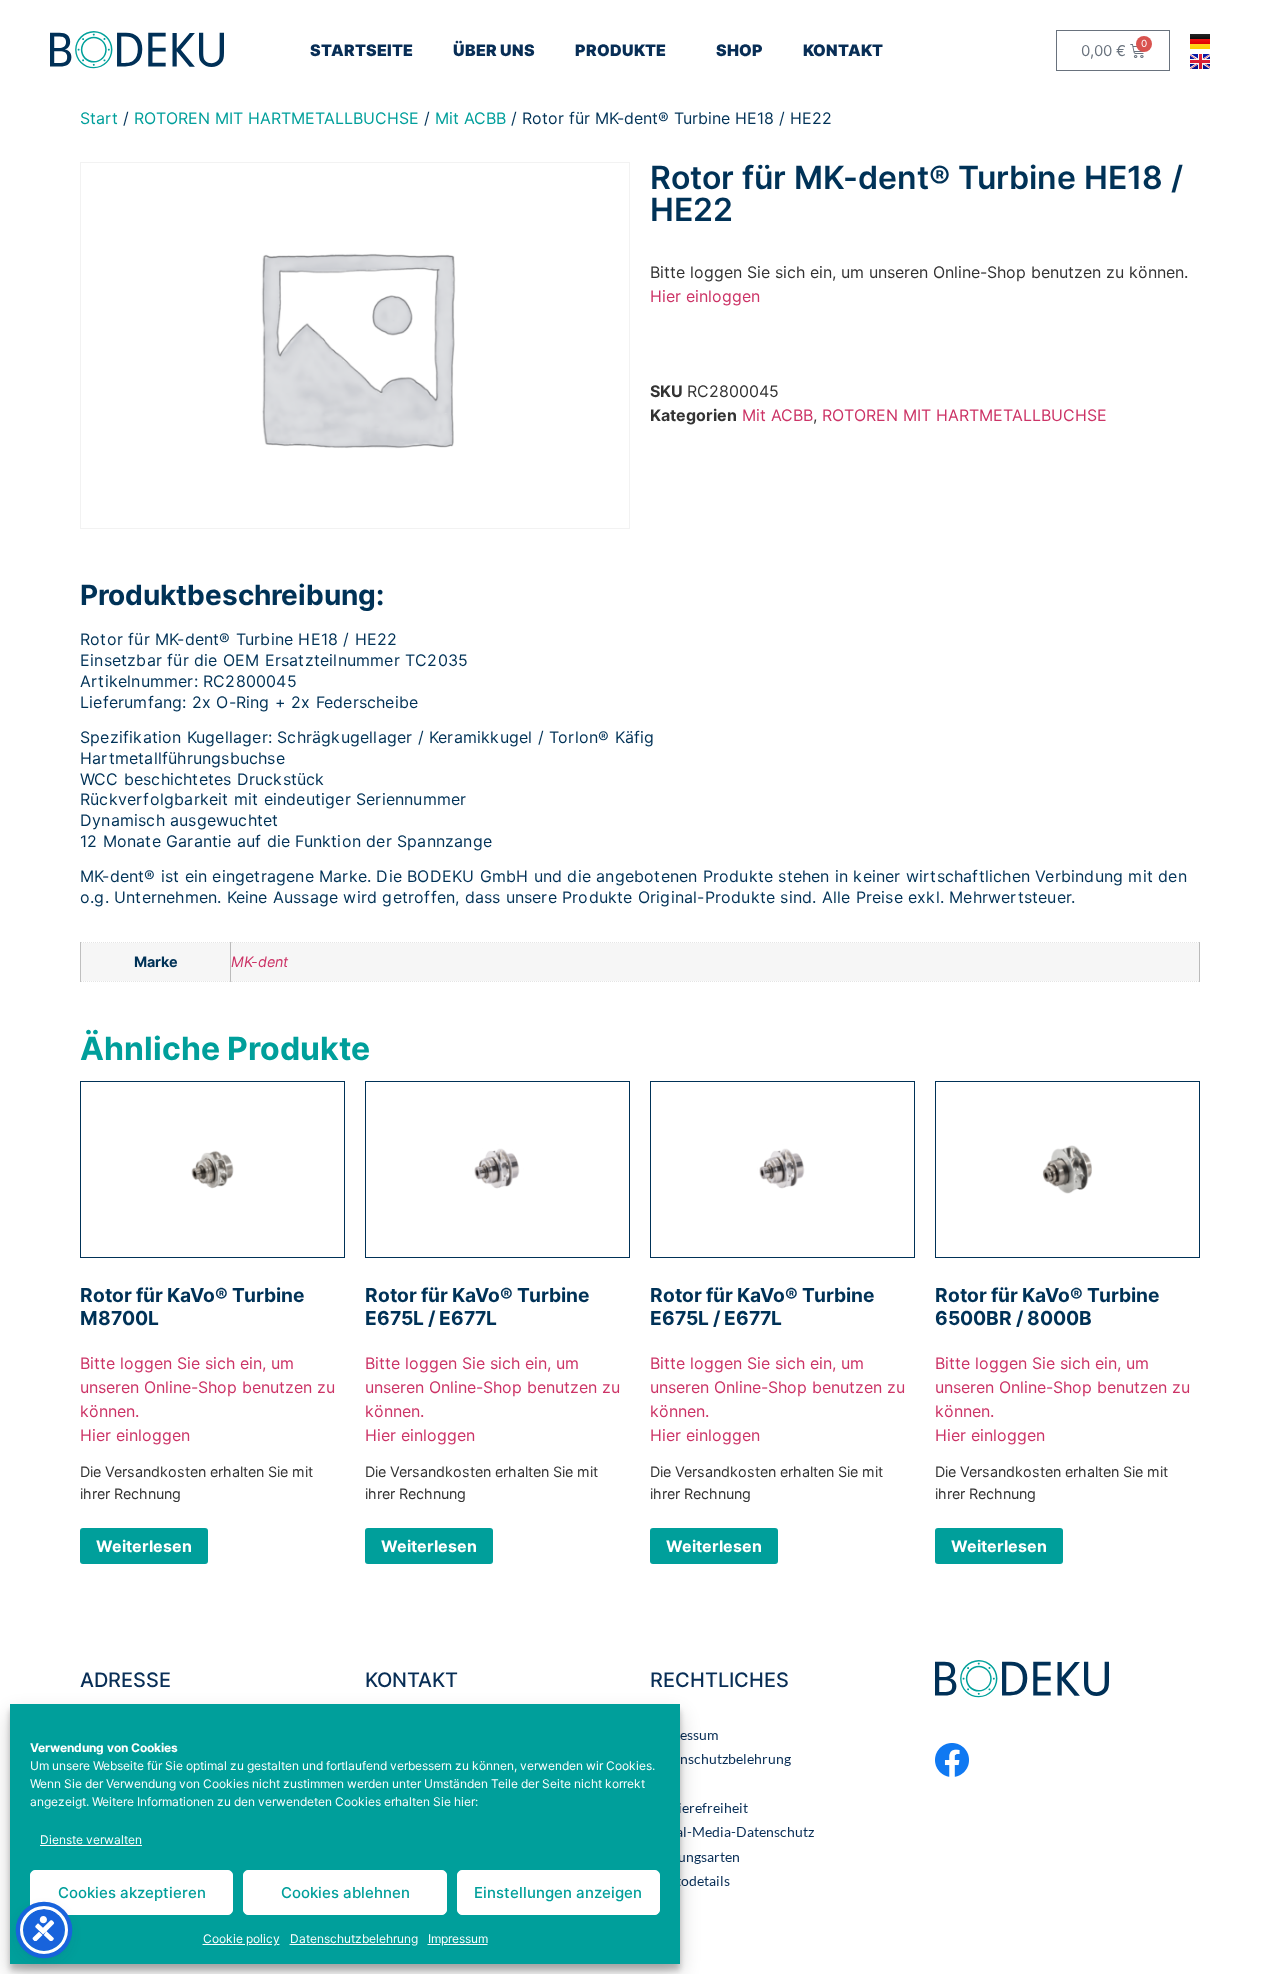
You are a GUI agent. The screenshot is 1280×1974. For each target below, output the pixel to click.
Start (99, 118)
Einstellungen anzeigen (558, 1892)
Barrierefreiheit (699, 1808)
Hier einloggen (705, 296)
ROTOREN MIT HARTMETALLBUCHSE (276, 118)
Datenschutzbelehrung (354, 1938)
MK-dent (259, 961)
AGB (664, 1784)
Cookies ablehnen (345, 1892)
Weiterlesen (144, 1546)
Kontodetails (690, 1881)
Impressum (458, 1938)
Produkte (620, 50)
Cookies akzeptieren (132, 1892)
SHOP (739, 50)
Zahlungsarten (695, 1857)
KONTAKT (843, 50)
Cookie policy (241, 1938)
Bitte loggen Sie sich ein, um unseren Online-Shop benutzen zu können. (207, 1387)
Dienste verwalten (91, 1839)
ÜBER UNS (494, 50)
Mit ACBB (470, 118)
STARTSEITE (361, 50)
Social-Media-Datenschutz (732, 1832)
